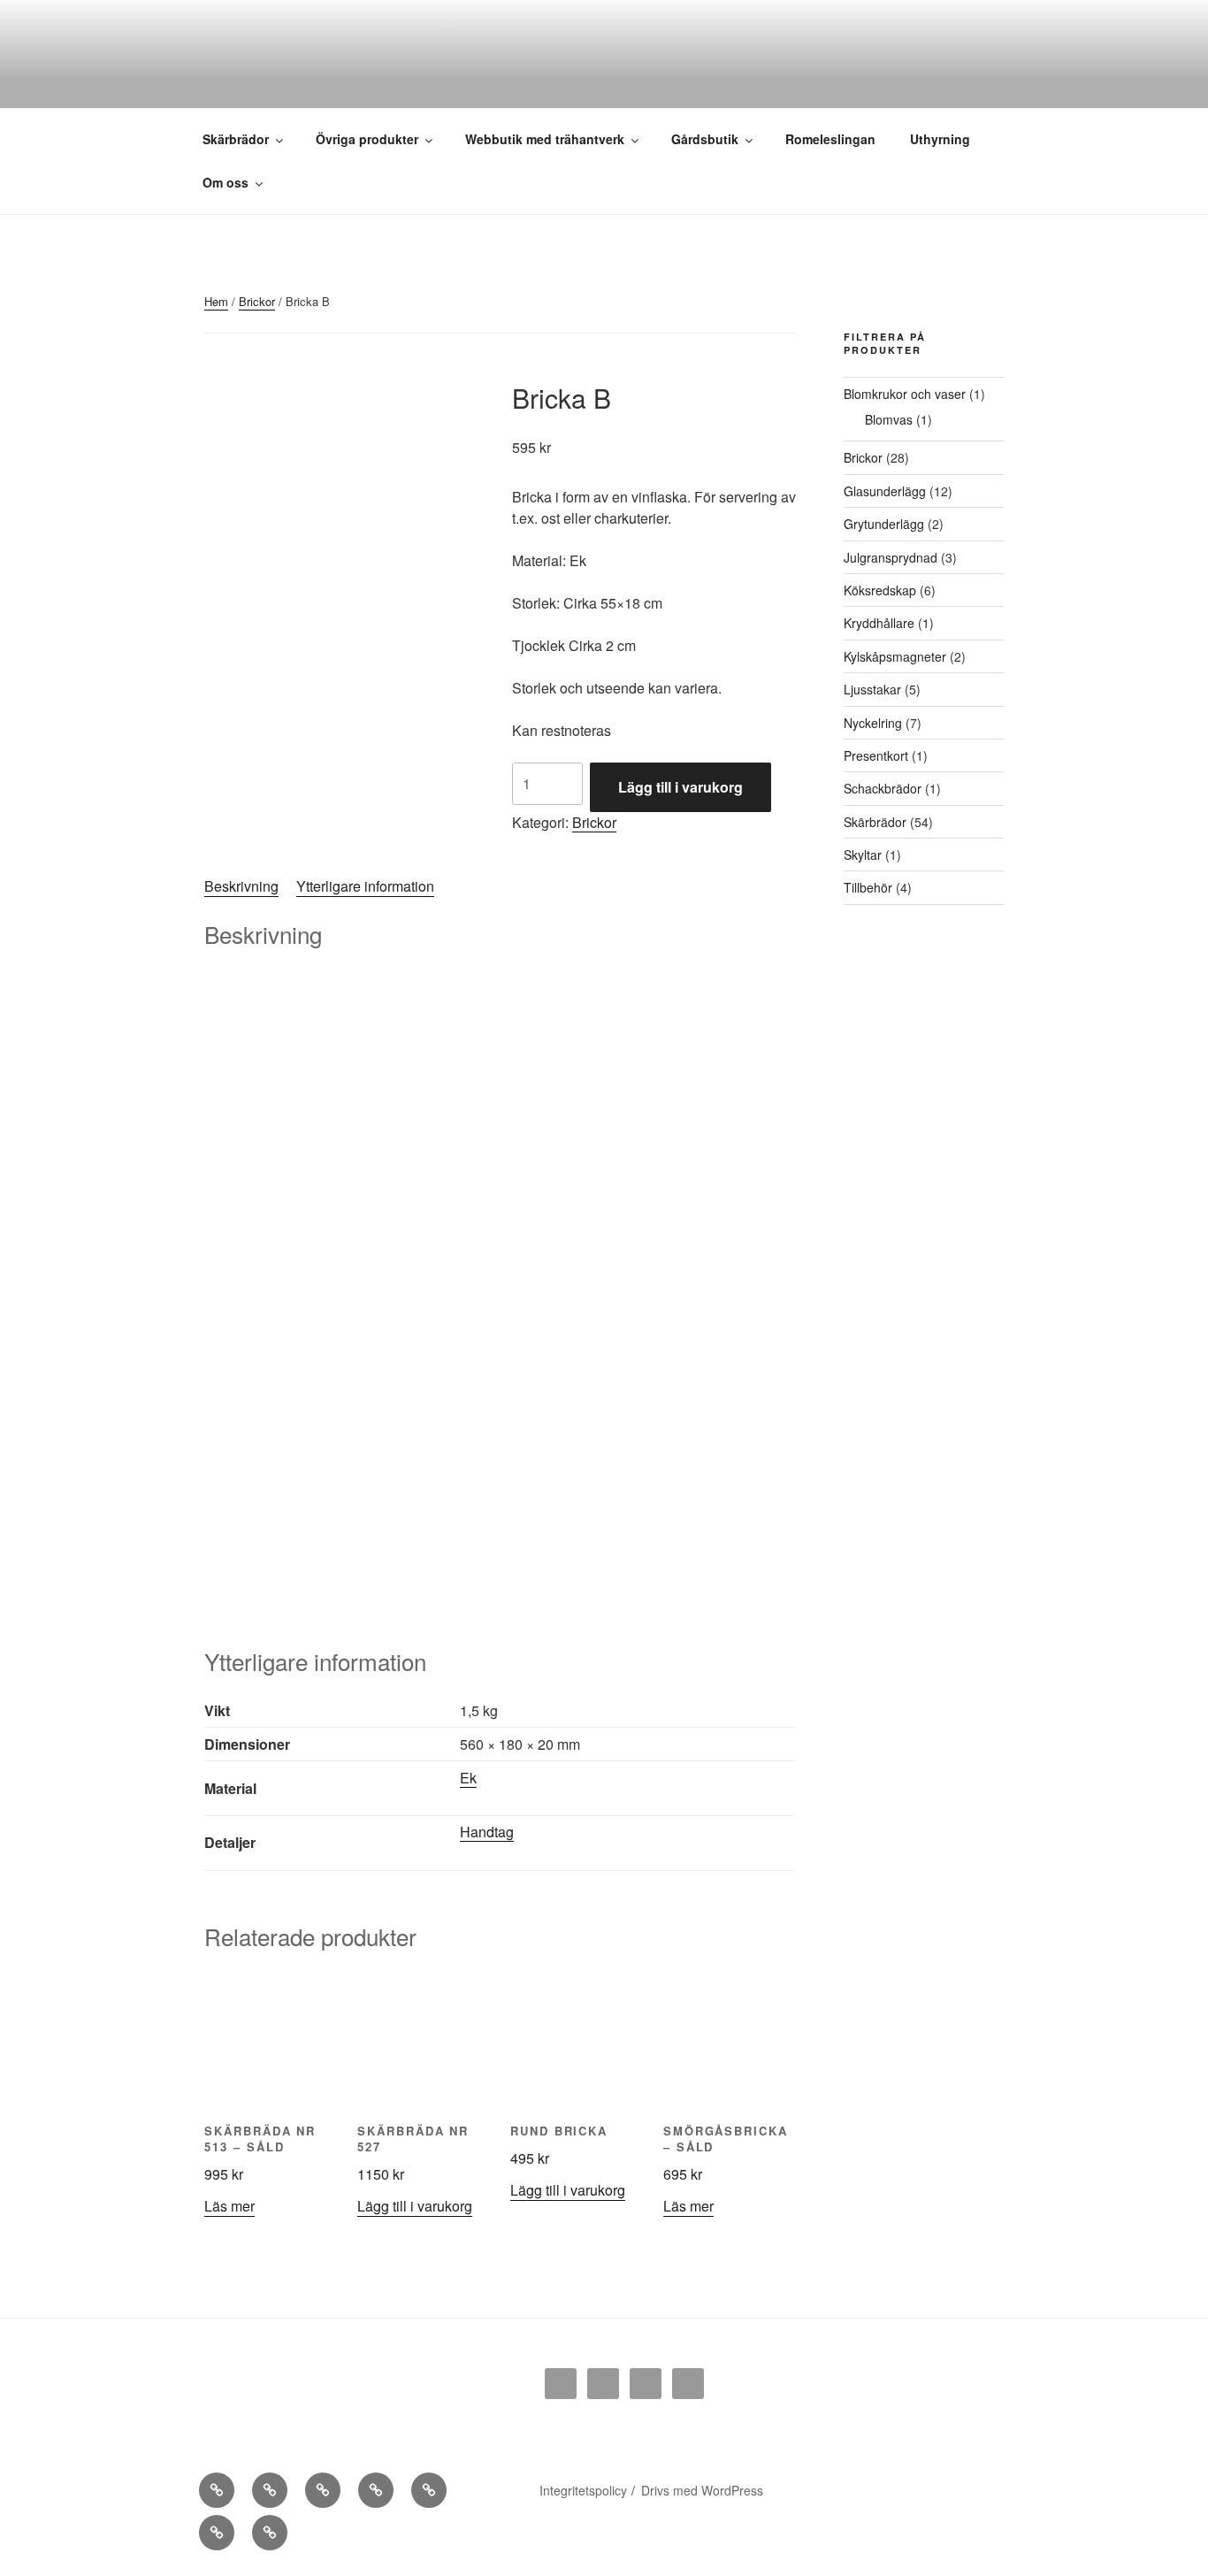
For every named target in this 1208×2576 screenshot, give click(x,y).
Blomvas (889, 419)
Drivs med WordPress (702, 2490)
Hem (216, 301)
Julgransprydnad (891, 557)
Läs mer (229, 2206)
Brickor (257, 301)
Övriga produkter (367, 139)
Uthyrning (940, 139)
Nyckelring (873, 723)
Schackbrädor (883, 788)
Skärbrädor (236, 139)
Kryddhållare (879, 623)
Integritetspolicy (583, 2490)
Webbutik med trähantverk (545, 139)
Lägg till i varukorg (680, 787)
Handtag (487, 1832)
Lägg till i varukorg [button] (415, 2206)
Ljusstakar (872, 689)
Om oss (226, 182)
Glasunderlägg (885, 491)
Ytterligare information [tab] (365, 886)
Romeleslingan (830, 139)
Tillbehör (868, 887)
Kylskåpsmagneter (895, 656)
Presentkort (876, 755)
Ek (468, 1778)
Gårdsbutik (705, 139)
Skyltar (863, 855)
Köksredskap (880, 590)
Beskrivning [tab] (241, 886)
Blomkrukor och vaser (905, 394)
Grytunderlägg (884, 524)
